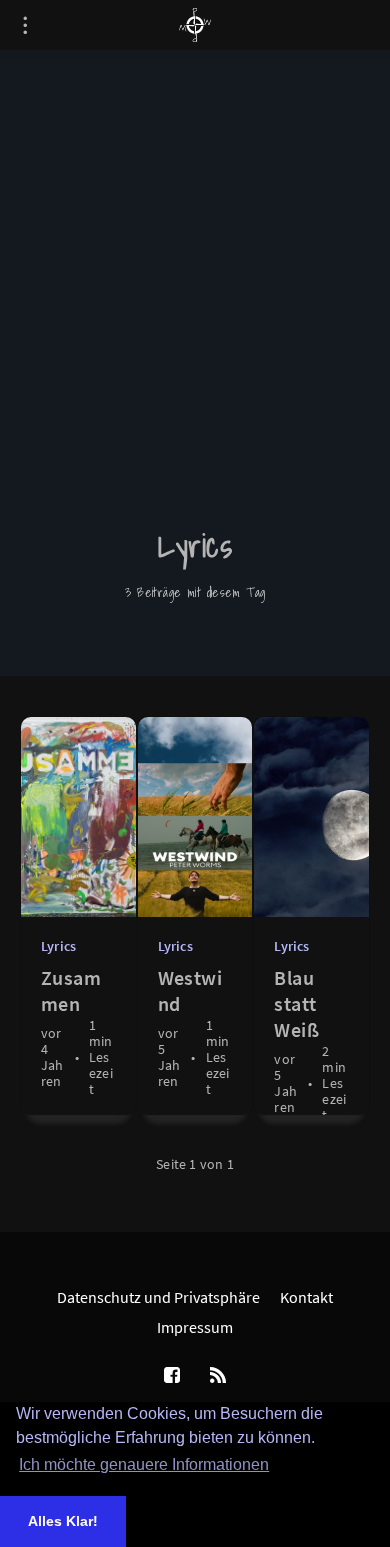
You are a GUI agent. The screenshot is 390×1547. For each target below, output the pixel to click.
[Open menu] (25, 25)
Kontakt (306, 1297)
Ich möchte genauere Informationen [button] (144, 1464)
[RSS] (218, 1376)
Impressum (195, 1327)
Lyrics (58, 946)
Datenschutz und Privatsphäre (158, 1297)
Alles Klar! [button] (63, 1521)
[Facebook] (172, 1376)
